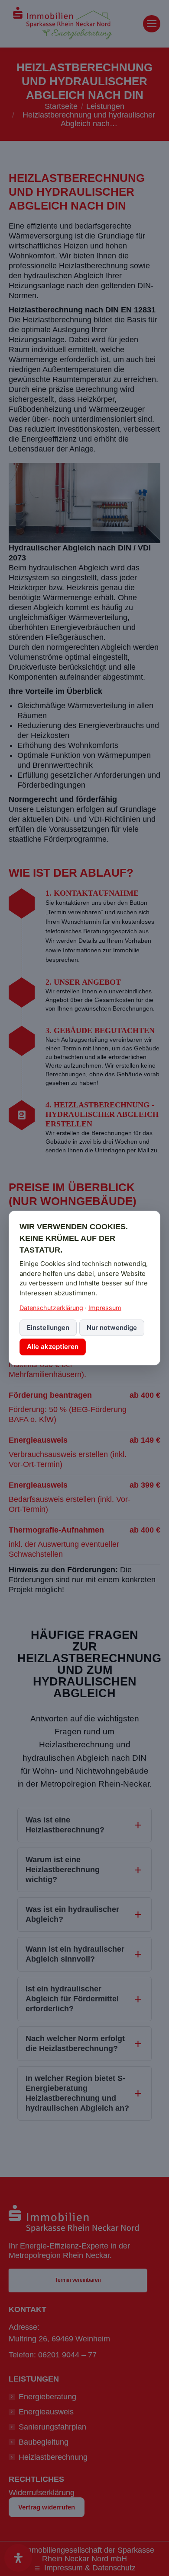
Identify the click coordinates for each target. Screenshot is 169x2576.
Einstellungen (48, 1328)
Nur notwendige (112, 1328)
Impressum (105, 1308)
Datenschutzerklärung (51, 1308)
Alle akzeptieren (53, 1347)
